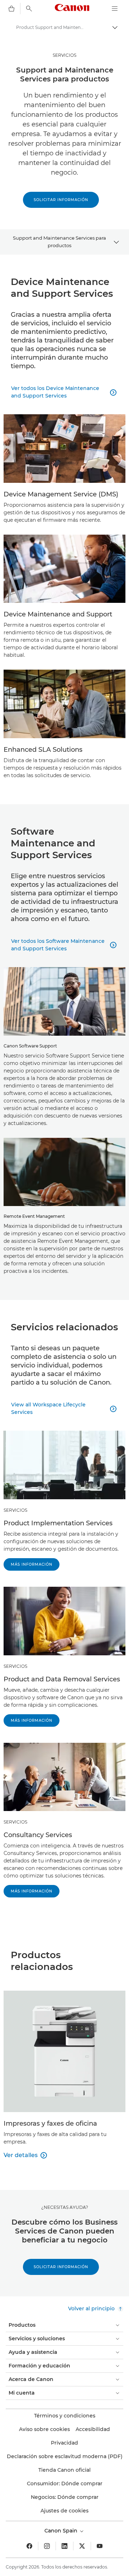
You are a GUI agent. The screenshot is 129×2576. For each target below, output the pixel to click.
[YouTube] (100, 2546)
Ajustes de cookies (64, 2511)
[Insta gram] (47, 2546)
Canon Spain (62, 2531)
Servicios (15, 1666)
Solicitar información (61, 200)
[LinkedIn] (64, 2546)
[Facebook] (29, 2546)
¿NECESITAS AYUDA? (65, 2207)
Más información (32, 1564)
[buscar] (29, 9)
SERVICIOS (64, 55)
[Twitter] (82, 2546)
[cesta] (11, 9)
